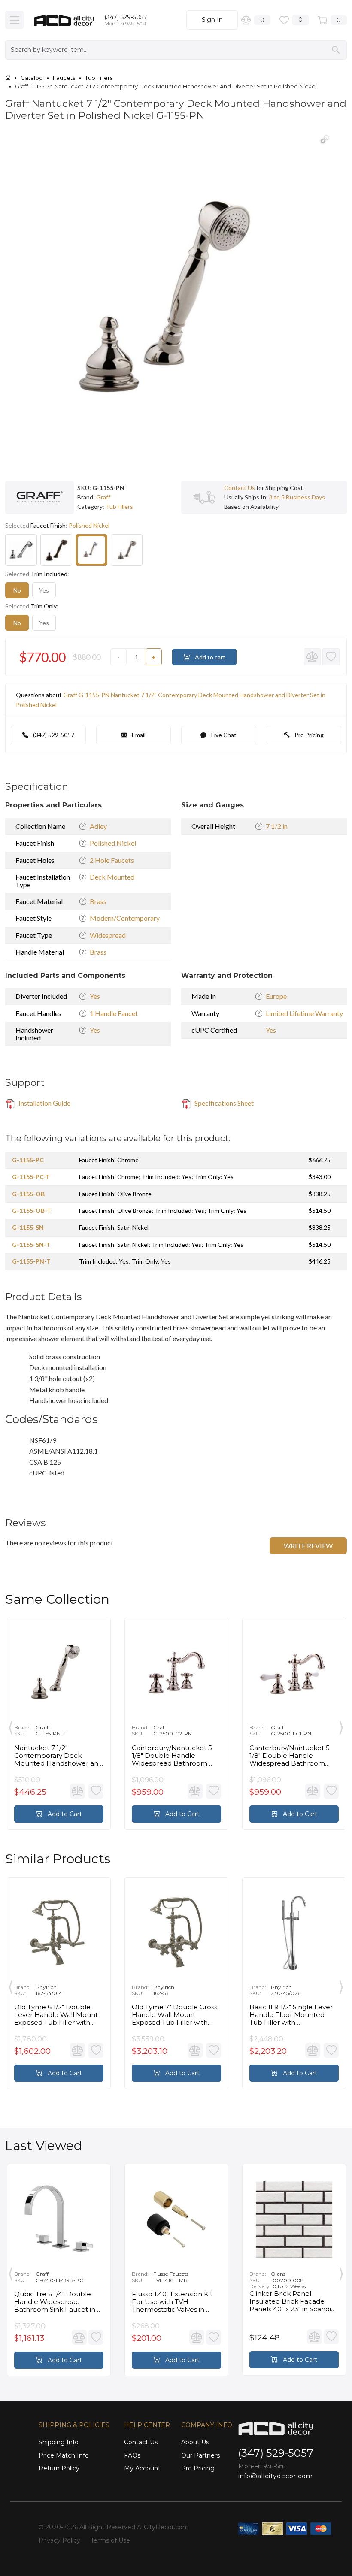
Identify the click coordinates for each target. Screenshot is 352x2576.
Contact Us (240, 488)
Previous (11, 1726)
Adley (98, 826)
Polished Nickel (113, 843)
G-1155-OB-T (32, 1211)
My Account (142, 2468)
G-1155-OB (28, 1194)
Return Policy (59, 2468)
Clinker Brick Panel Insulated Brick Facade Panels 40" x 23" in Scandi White (290, 2301)
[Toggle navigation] (14, 20)
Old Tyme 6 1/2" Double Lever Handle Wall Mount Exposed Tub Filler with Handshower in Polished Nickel (56, 2015)
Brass (98, 901)
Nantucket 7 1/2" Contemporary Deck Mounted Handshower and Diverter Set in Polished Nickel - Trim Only (58, 1756)
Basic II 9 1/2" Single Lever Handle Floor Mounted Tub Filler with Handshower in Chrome (291, 2015)
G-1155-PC (28, 1160)
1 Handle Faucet (114, 1013)
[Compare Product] (313, 657)
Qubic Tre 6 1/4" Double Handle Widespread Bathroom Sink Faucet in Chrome (55, 2302)
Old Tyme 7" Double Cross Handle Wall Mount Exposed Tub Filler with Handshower (174, 2015)
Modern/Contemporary (125, 918)
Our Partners (200, 2455)
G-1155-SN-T (31, 1244)
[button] (325, 139)
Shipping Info (59, 2442)
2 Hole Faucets (112, 860)
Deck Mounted (112, 877)
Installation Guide (44, 1103)
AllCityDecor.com (163, 2527)
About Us (195, 2442)
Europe (276, 996)
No (17, 590)
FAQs (132, 2455)
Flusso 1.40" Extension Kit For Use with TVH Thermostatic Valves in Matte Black (172, 2302)
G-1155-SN (28, 1227)
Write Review (308, 1546)
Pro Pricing (308, 735)
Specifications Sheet (223, 1103)
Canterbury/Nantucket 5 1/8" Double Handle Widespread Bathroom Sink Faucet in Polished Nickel (172, 1756)
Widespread (108, 935)
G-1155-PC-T (31, 1177)
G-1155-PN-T (31, 1261)
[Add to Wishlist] (331, 657)
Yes (44, 590)
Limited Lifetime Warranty (304, 1013)
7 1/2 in (277, 826)
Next (341, 1726)
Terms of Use (110, 2540)
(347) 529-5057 (126, 17)
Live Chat (223, 735)
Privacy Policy (59, 2540)
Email (138, 735)
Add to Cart (64, 1814)
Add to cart (209, 657)
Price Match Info (64, 2455)
